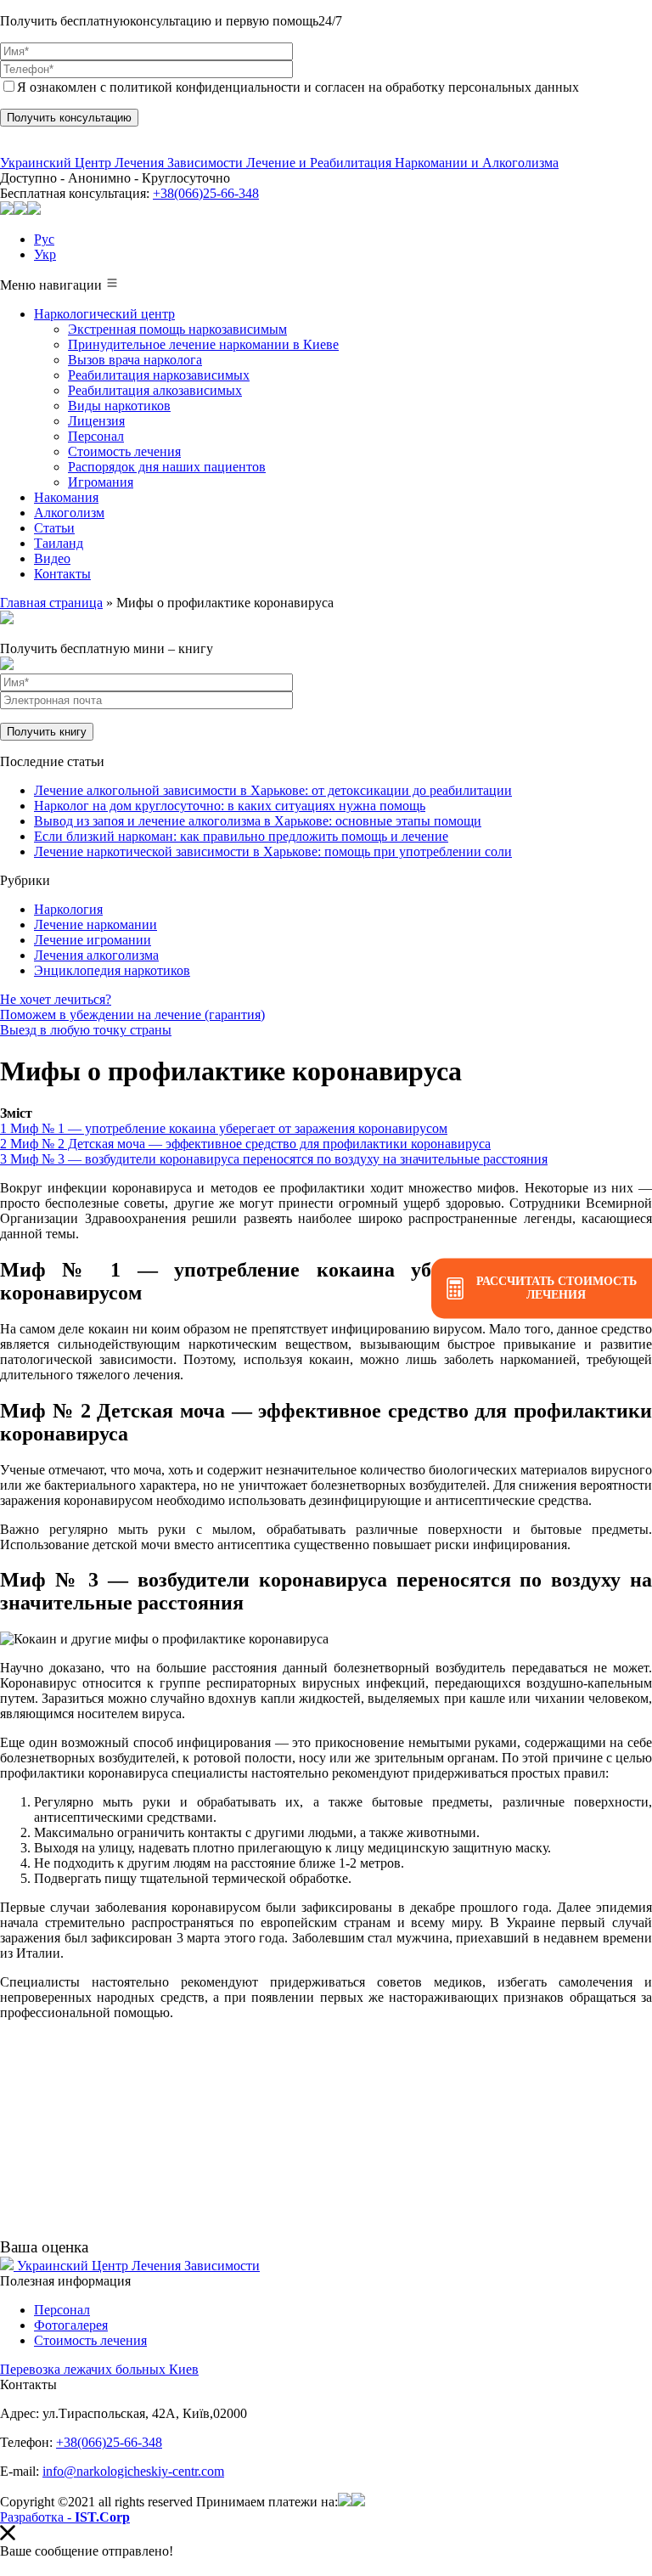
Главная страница (51, 603)
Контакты (62, 574)
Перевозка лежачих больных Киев (99, 2369)
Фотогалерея (71, 2325)
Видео (52, 558)
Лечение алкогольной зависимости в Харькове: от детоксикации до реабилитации (273, 790)
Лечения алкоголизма (96, 955)
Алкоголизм (69, 513)
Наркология (68, 909)
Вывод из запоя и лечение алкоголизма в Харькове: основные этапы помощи (258, 821)
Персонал (96, 436)
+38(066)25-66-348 (206, 193)
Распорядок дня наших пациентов (167, 467)
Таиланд (59, 543)
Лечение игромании (93, 940)
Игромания (101, 482)
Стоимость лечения (124, 451)
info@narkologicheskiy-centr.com (133, 2471)
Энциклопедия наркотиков (112, 970)
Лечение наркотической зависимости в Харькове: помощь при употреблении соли (273, 851)
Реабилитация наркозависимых (159, 375)
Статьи (54, 528)
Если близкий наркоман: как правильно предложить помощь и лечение (241, 836)
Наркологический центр (104, 314)
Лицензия (96, 421)
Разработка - (65, 2517)
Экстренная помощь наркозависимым (177, 329)
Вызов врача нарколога (135, 360)
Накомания (66, 497)
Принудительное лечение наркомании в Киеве (203, 344)
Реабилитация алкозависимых (155, 390)
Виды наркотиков (119, 406)
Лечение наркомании (96, 924)
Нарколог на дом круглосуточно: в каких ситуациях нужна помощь (230, 806)
